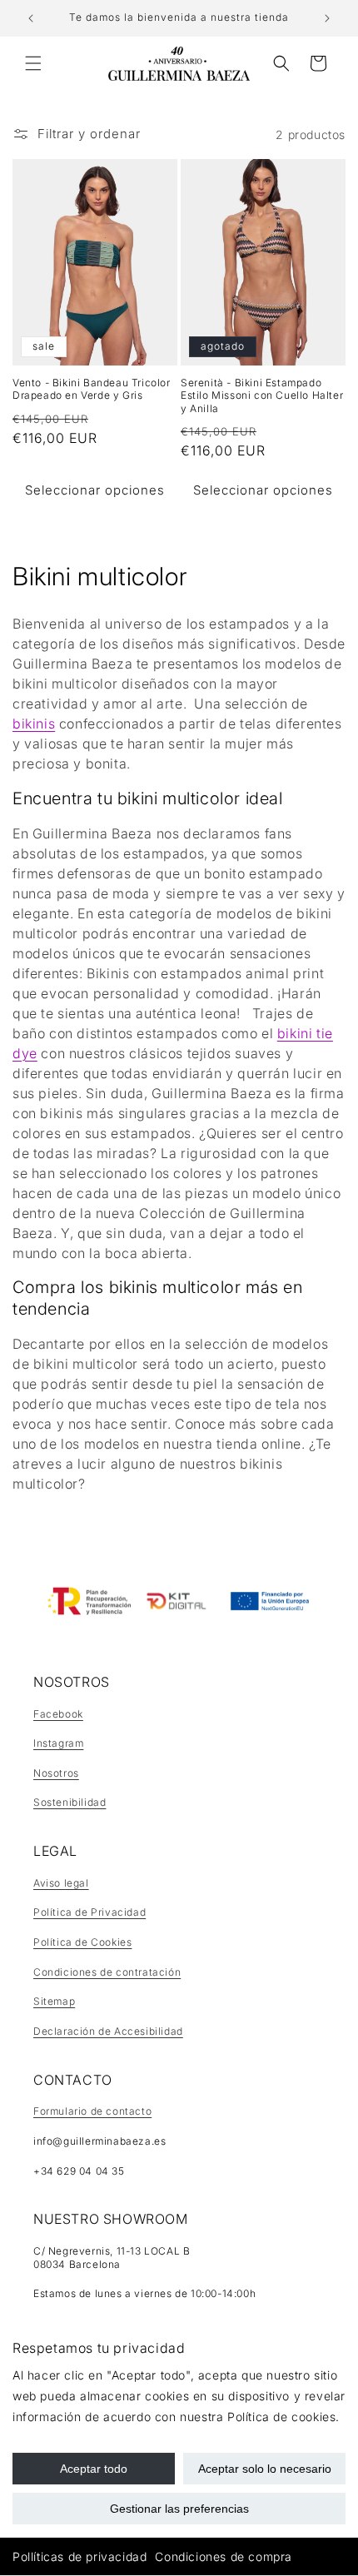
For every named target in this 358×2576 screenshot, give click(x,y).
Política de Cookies (82, 1942)
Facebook (58, 1714)
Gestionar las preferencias (179, 2509)
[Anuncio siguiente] (327, 18)
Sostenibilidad (70, 1802)
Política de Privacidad (89, 1912)
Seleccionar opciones (95, 490)
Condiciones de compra (224, 2556)
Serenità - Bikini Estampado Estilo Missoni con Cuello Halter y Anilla (262, 395)
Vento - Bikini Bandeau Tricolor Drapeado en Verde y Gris (92, 389)
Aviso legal (61, 1883)
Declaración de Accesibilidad (108, 2031)
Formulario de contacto (92, 2111)
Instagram (58, 1743)
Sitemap (54, 2001)
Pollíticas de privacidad (80, 2556)
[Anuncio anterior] (31, 18)
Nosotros (56, 1773)
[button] (33, 63)
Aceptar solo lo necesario (265, 2469)
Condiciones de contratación (107, 1972)
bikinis (34, 724)
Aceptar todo (94, 2469)
